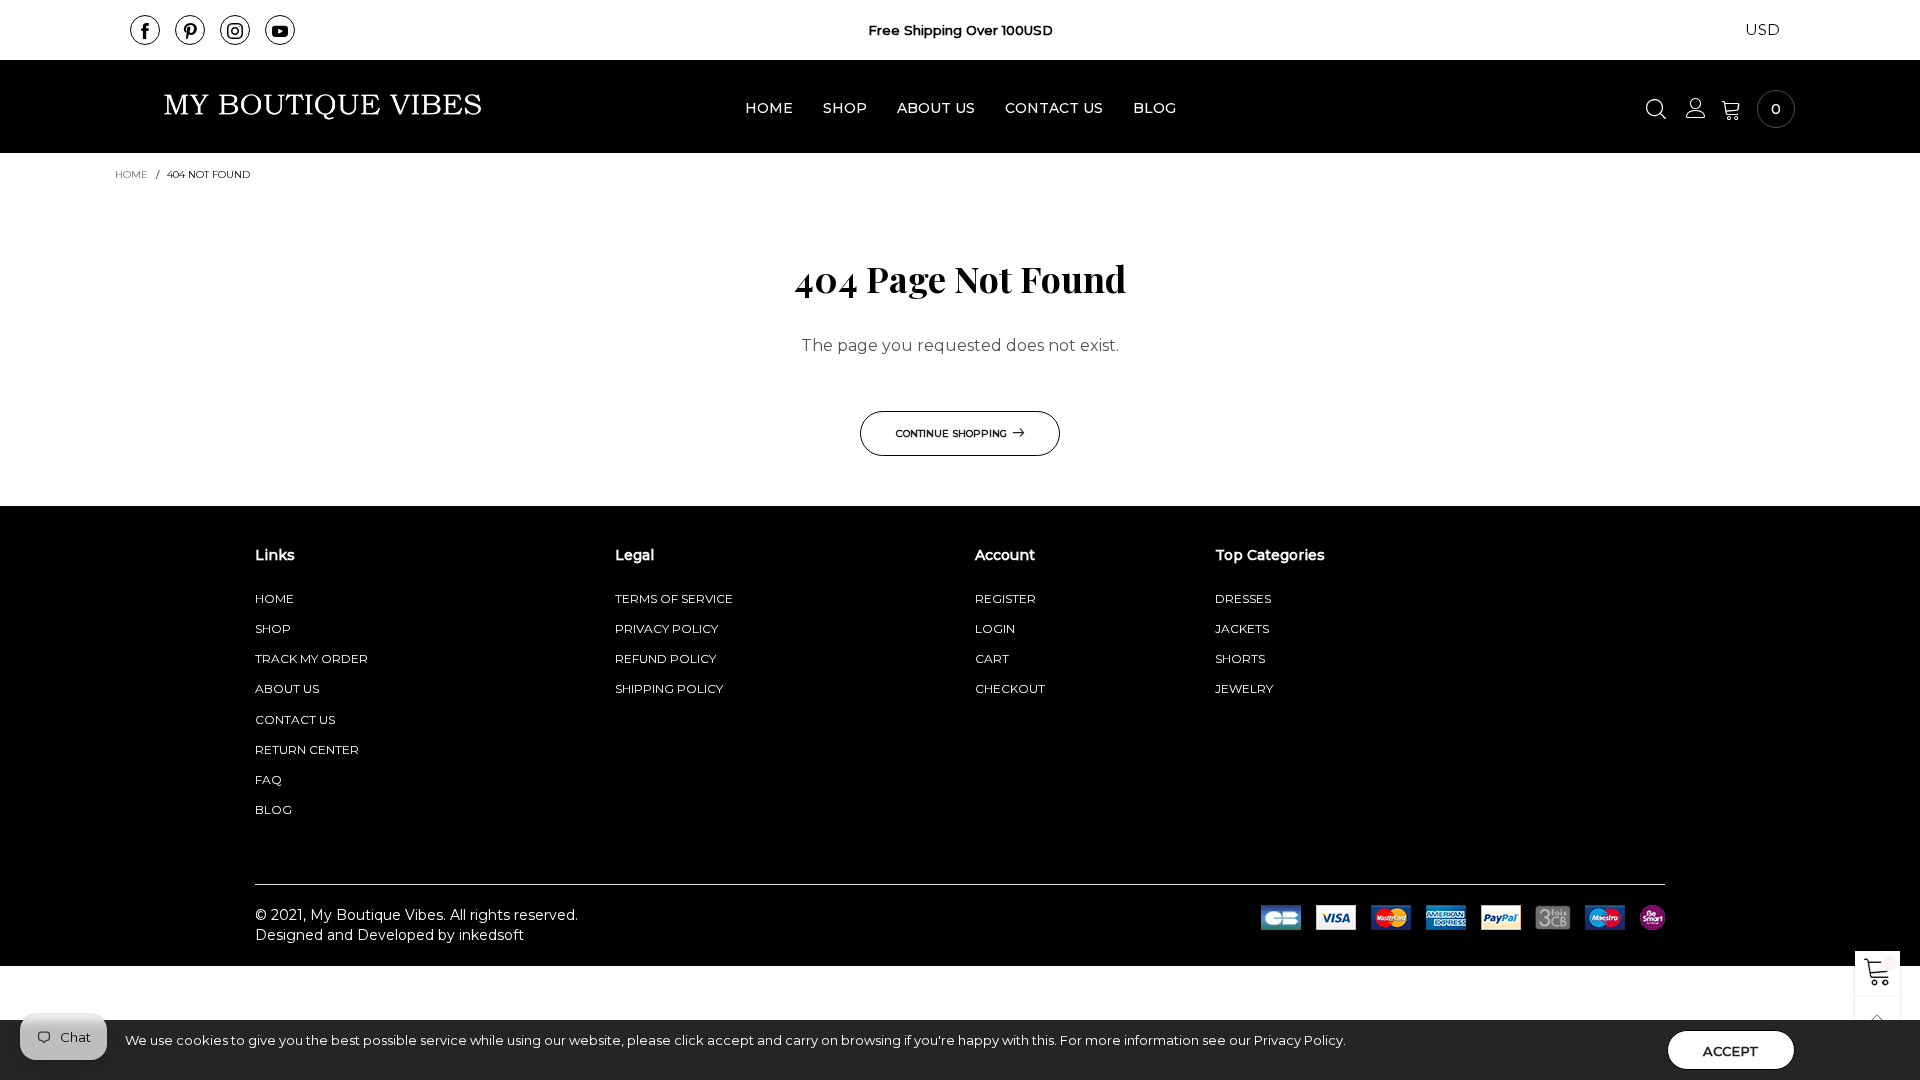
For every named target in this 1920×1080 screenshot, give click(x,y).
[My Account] (1696, 109)
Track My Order (311, 658)
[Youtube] (280, 30)
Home (769, 108)
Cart (992, 658)
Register (1005, 598)
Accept (1731, 1051)
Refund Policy (665, 658)
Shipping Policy (669, 688)
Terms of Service (674, 598)
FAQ (268, 779)
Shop (845, 108)
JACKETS (1242, 628)
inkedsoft (491, 935)
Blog (1154, 108)
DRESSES (1243, 598)
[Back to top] (1877, 1018)
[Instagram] (235, 30)
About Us (936, 108)
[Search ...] (1658, 109)
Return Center (307, 749)
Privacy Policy (666, 628)
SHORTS (1240, 658)
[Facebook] (145, 30)
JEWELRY (1244, 688)
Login (995, 628)
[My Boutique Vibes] (323, 106)
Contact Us (1054, 108)
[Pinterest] (190, 30)
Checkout (1010, 688)
